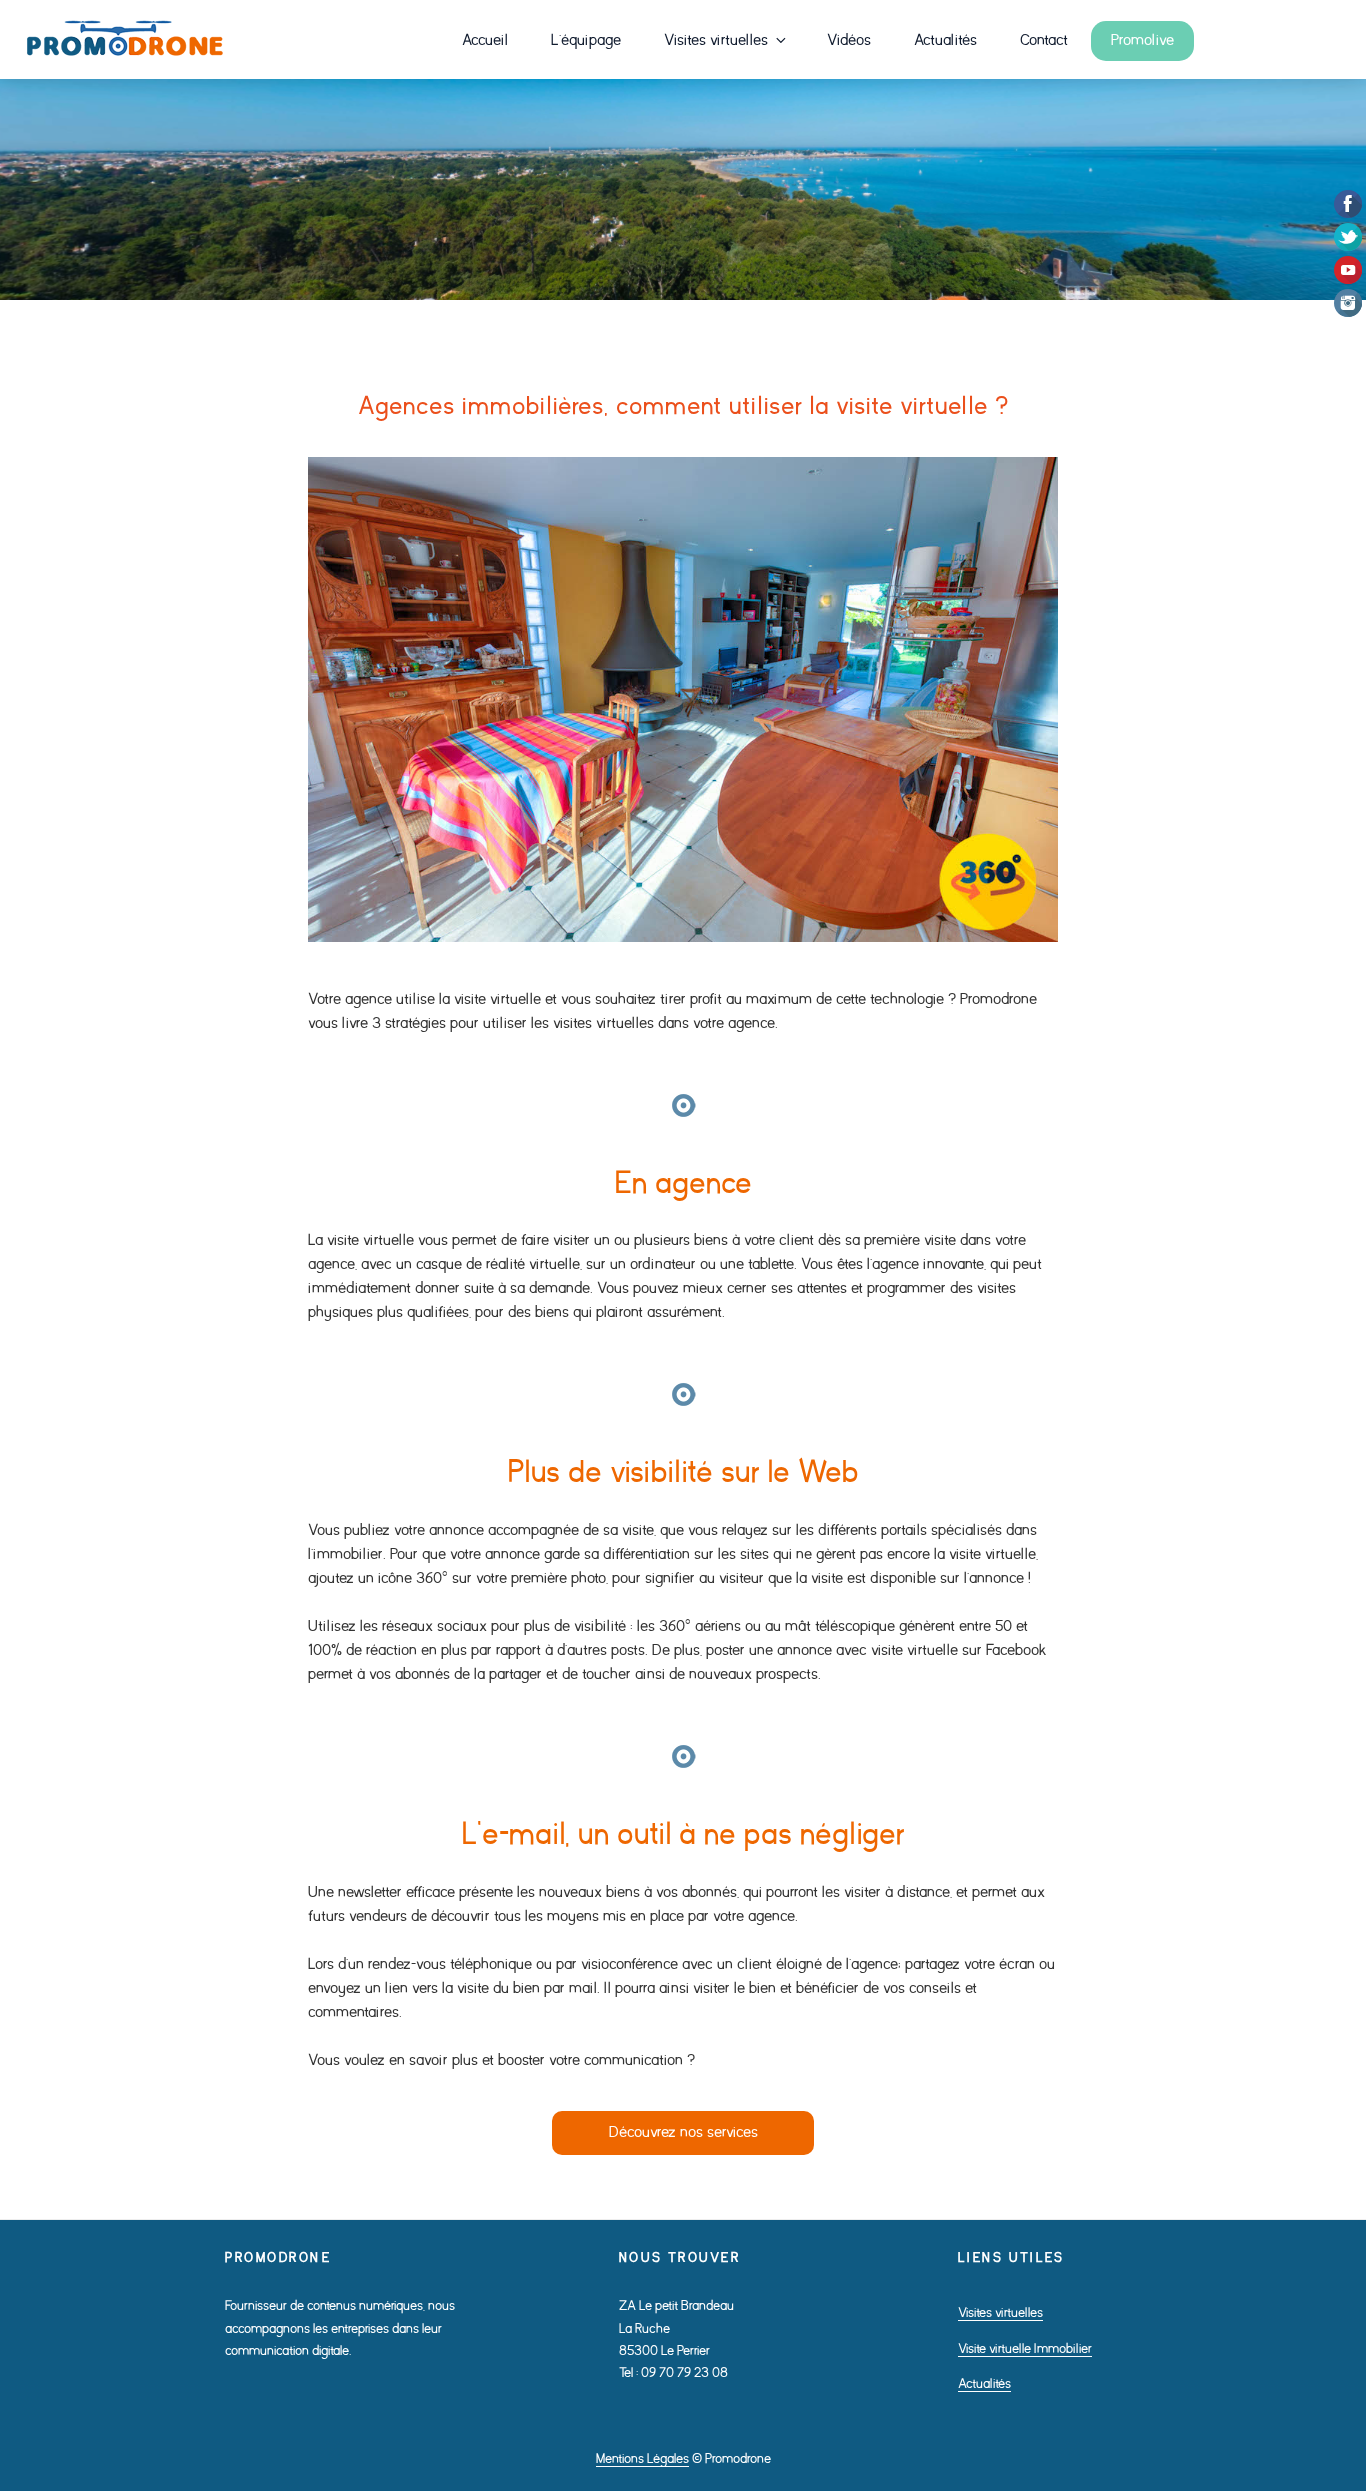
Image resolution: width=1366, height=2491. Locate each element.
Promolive (1142, 40)
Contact (1044, 40)
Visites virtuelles (716, 40)
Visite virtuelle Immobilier (1025, 2348)
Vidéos (849, 40)
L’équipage (586, 40)
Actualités (945, 40)
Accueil (485, 40)
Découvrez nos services (683, 2132)
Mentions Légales (642, 2458)
